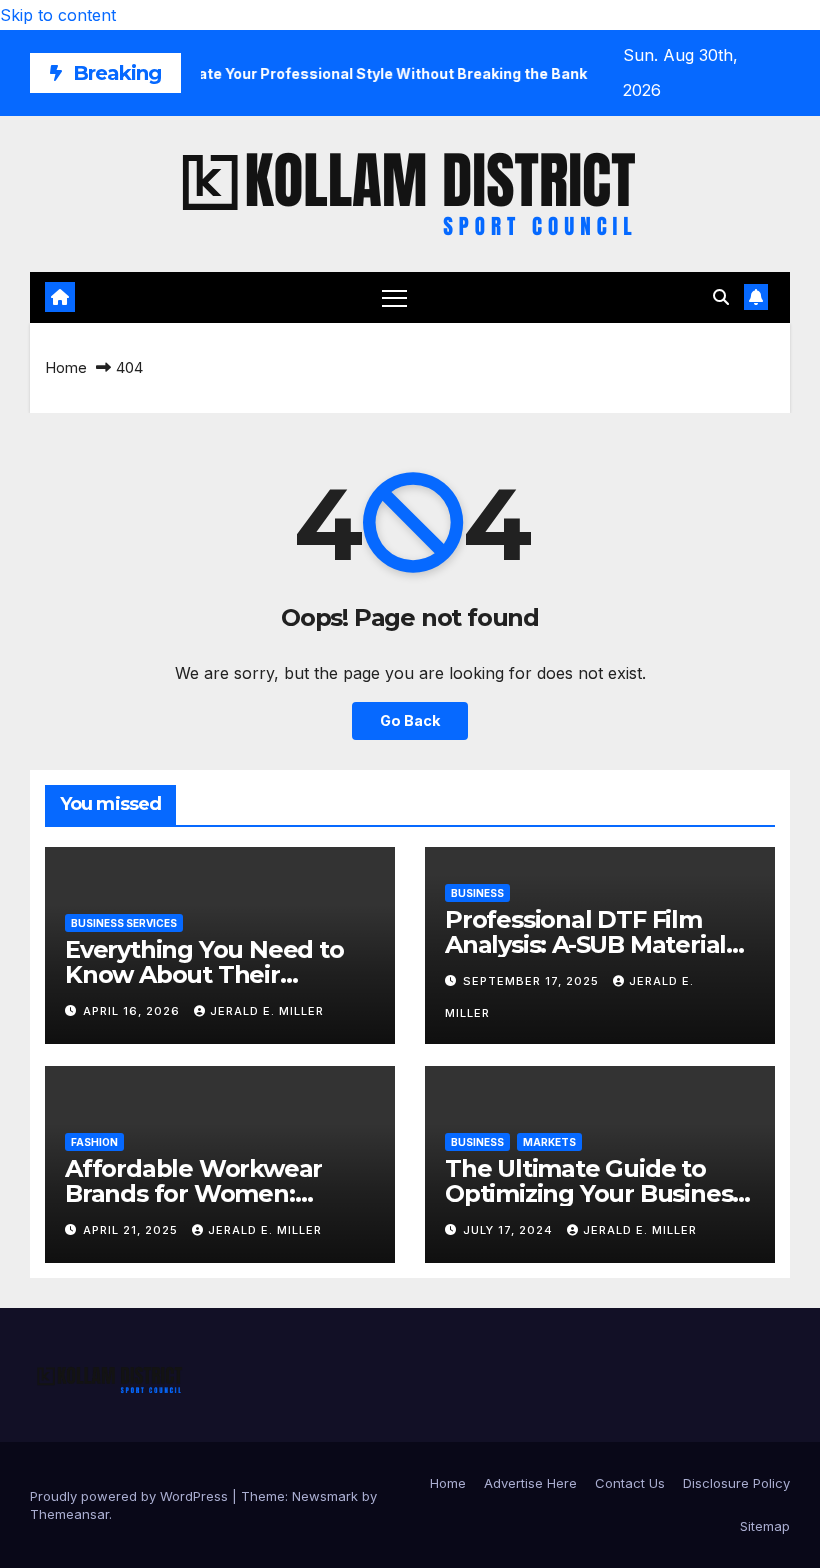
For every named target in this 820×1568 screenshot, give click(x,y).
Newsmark (325, 1496)
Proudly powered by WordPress (131, 1496)
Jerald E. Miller (267, 1011)
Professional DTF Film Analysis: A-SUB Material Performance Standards (586, 944)
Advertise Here (530, 1483)
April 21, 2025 (132, 1230)
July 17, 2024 (510, 1230)
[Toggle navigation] (394, 297)
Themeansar (69, 1514)
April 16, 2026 (133, 1011)
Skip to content (58, 15)
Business (477, 893)
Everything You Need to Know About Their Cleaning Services (204, 974)
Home (66, 367)
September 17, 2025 (533, 981)
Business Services (124, 923)
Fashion (94, 1142)
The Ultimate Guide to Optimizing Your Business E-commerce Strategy (594, 1193)
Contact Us (630, 1483)
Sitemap (765, 1526)
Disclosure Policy (736, 1483)
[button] (721, 297)
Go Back (410, 720)
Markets (549, 1142)
